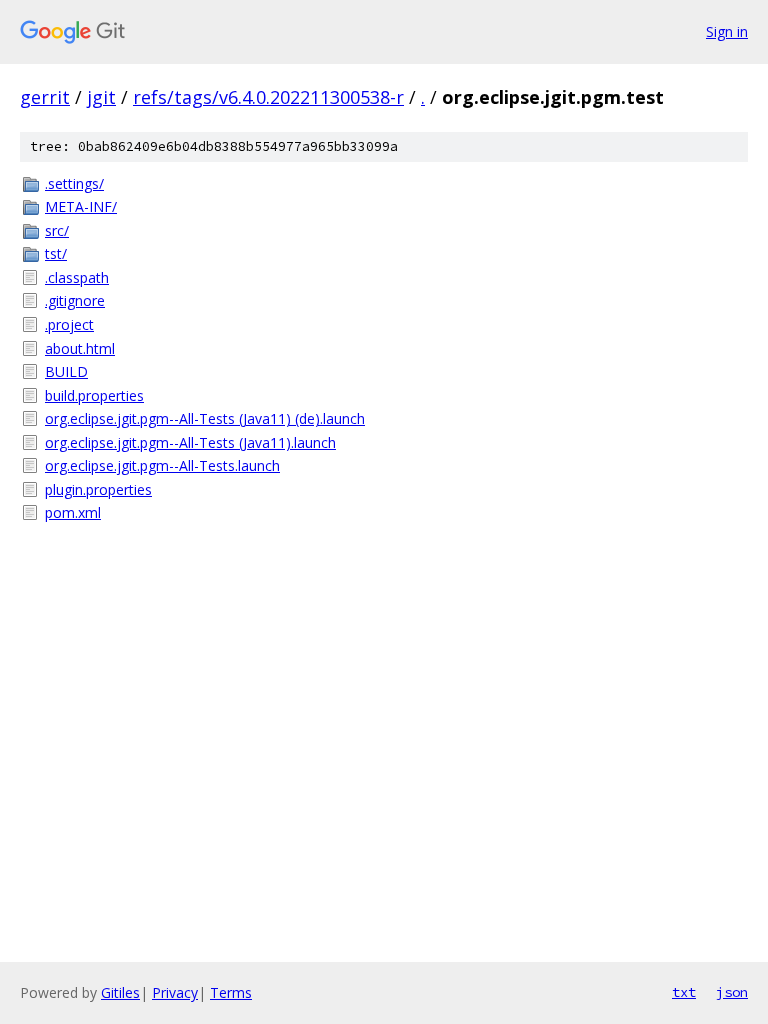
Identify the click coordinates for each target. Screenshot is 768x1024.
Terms (231, 992)
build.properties (94, 395)
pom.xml (73, 512)
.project (69, 324)
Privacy (175, 992)
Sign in (727, 31)
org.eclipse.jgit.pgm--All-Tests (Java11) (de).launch (205, 418)
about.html (80, 348)
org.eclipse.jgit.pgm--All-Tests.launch (162, 465)
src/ (57, 230)
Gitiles (120, 992)
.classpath (77, 277)
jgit (101, 97)
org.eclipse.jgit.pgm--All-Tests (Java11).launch (190, 442)
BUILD (66, 371)
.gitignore (75, 300)
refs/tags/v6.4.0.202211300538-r (268, 97)
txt (684, 992)
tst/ (56, 253)
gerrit (45, 97)
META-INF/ (81, 206)
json (732, 992)
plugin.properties (98, 489)
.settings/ (74, 183)
